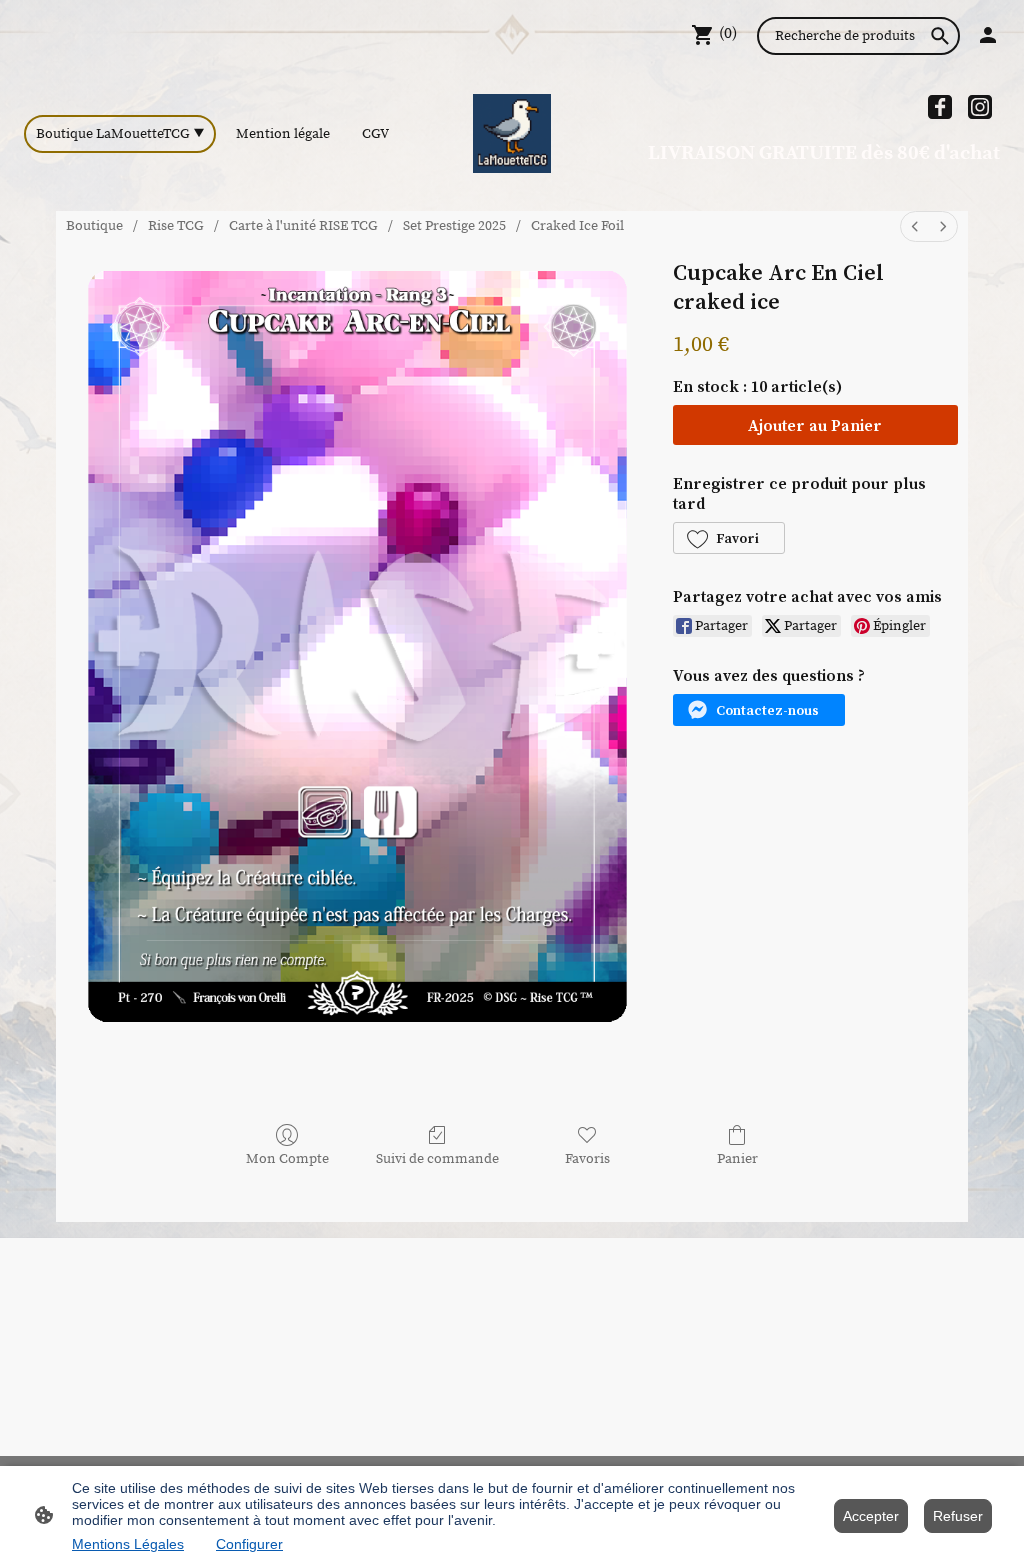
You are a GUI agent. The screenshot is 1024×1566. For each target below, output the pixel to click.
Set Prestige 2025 (454, 226)
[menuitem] (915, 226)
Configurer (249, 1544)
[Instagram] (980, 107)
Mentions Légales (128, 1544)
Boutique (94, 226)
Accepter (871, 1516)
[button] (729, 538)
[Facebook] (940, 107)
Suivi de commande (437, 1159)
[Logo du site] (512, 133)
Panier (737, 1159)
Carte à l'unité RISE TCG (303, 226)
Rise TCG (176, 226)
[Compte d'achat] (988, 35)
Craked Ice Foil (577, 226)
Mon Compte (287, 1159)
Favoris (587, 1159)
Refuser (958, 1516)
